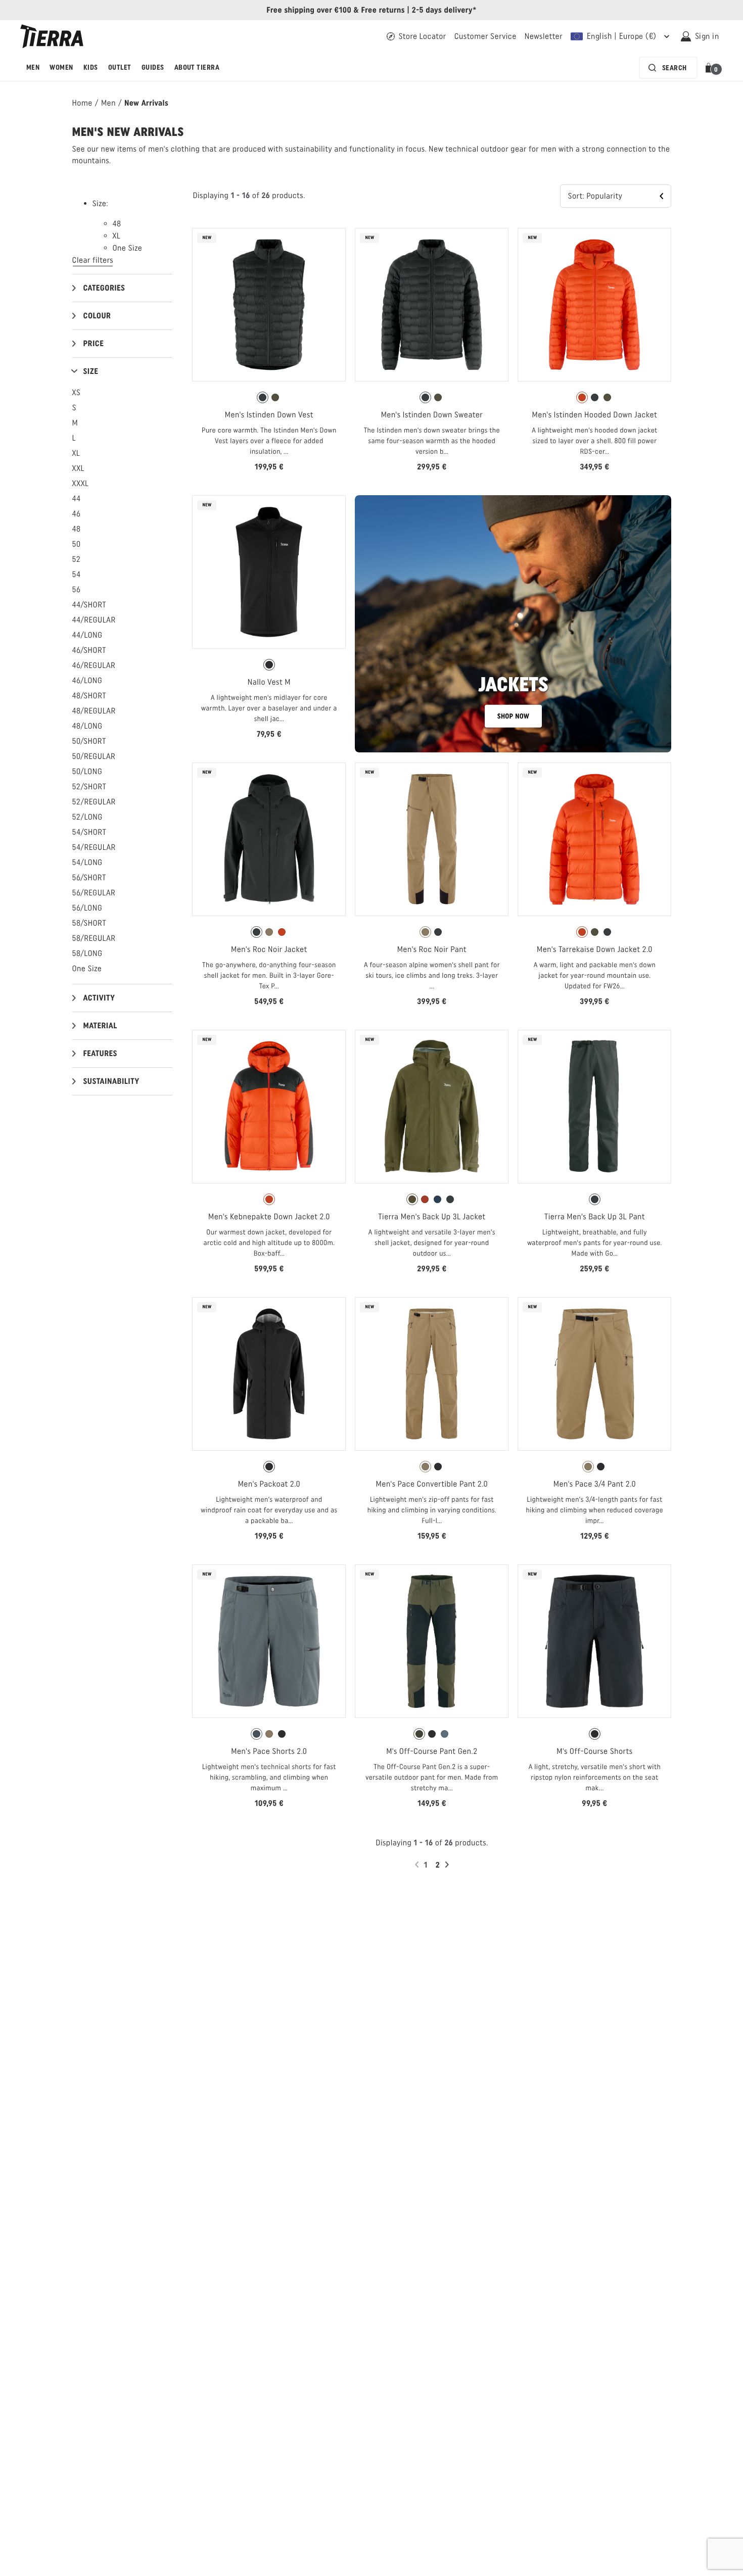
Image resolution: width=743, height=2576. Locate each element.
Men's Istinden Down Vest (269, 415)
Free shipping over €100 (309, 10)
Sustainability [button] (111, 1081)
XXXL (81, 483)
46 (77, 514)
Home (82, 103)
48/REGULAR (94, 711)
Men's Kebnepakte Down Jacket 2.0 (269, 1217)
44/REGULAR (94, 620)
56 (77, 589)
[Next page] (448, 1865)
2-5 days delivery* (444, 10)
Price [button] (94, 343)
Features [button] (100, 1053)
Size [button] (91, 371)
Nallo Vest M (269, 682)
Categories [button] (104, 288)
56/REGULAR (94, 893)
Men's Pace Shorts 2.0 (269, 1751)
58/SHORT (89, 923)
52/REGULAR (94, 802)
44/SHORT (89, 605)
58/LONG (87, 953)
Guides (153, 67)
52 (77, 559)
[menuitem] (33, 68)
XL (76, 453)
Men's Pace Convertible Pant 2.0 (432, 1484)
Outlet (120, 67)
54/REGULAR (94, 847)
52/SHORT (89, 786)
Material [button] (100, 1025)
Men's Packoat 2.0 (269, 1484)
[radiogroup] (269, 398)
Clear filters (93, 260)
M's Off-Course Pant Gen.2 (432, 1751)
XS (77, 392)
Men (33, 67)
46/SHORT (89, 650)
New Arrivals (146, 103)
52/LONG (87, 817)
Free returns (383, 10)
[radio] (263, 397)
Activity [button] (99, 998)
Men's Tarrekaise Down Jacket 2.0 (595, 949)
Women (61, 67)
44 (77, 498)
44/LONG (87, 635)
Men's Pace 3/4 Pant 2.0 (595, 1484)
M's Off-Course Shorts (594, 1751)
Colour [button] (97, 316)
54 (77, 574)
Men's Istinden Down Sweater (432, 415)
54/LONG (87, 862)
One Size (87, 968)
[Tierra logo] (52, 36)
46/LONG (87, 680)
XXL (78, 468)
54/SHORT (89, 832)
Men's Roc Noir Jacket (269, 949)
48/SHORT (89, 696)
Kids (91, 67)
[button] (710, 68)
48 (77, 529)
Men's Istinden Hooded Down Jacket (595, 415)
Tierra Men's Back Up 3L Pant (595, 1217)
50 (77, 544)
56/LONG (87, 908)
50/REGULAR (94, 756)
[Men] (513, 624)
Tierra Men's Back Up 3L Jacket (432, 1217)
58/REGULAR (94, 938)
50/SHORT (89, 741)
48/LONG (87, 726)
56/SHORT (89, 877)
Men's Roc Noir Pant (432, 949)
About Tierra (197, 67)
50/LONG (87, 771)
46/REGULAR (94, 665)
